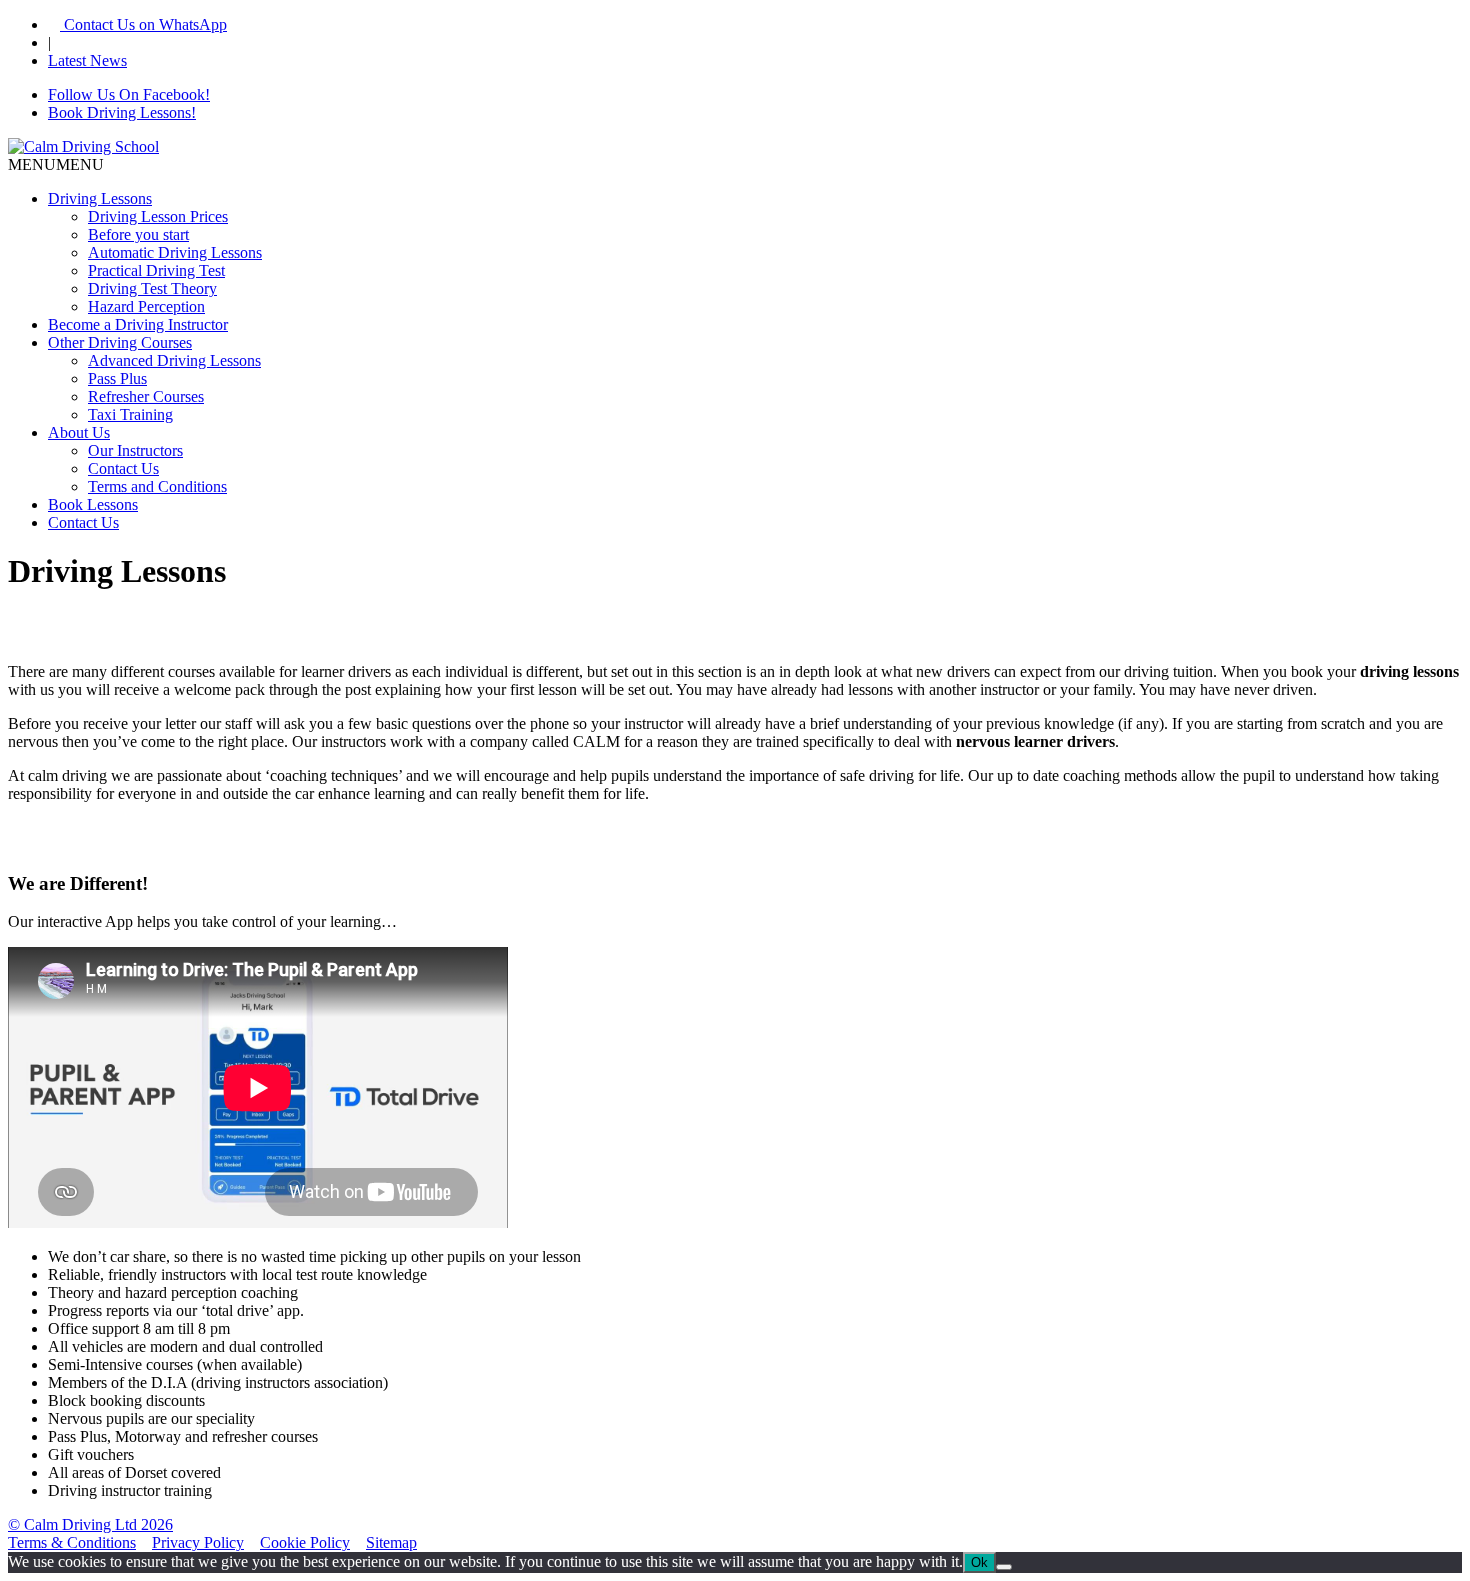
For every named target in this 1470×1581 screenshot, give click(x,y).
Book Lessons (93, 504)
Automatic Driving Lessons (175, 252)
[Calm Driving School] (83, 146)
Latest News (87, 60)
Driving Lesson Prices (158, 216)
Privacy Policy (198, 1542)
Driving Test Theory (152, 288)
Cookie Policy (305, 1542)
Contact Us (123, 468)
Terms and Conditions (157, 486)
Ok (979, 1562)
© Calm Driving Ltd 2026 (90, 1524)
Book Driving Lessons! (122, 112)
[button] (56, 164)
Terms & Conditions (72, 1542)
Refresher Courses (146, 396)
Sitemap (391, 1542)
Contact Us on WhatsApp (143, 24)
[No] (1004, 1567)
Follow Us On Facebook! (129, 94)
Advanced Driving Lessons (174, 360)
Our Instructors (135, 450)
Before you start (138, 234)
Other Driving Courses (120, 342)
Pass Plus (117, 378)
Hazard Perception (146, 306)
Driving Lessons (100, 198)
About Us (79, 432)
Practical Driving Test (156, 270)
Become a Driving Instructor (138, 324)
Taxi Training (130, 414)
